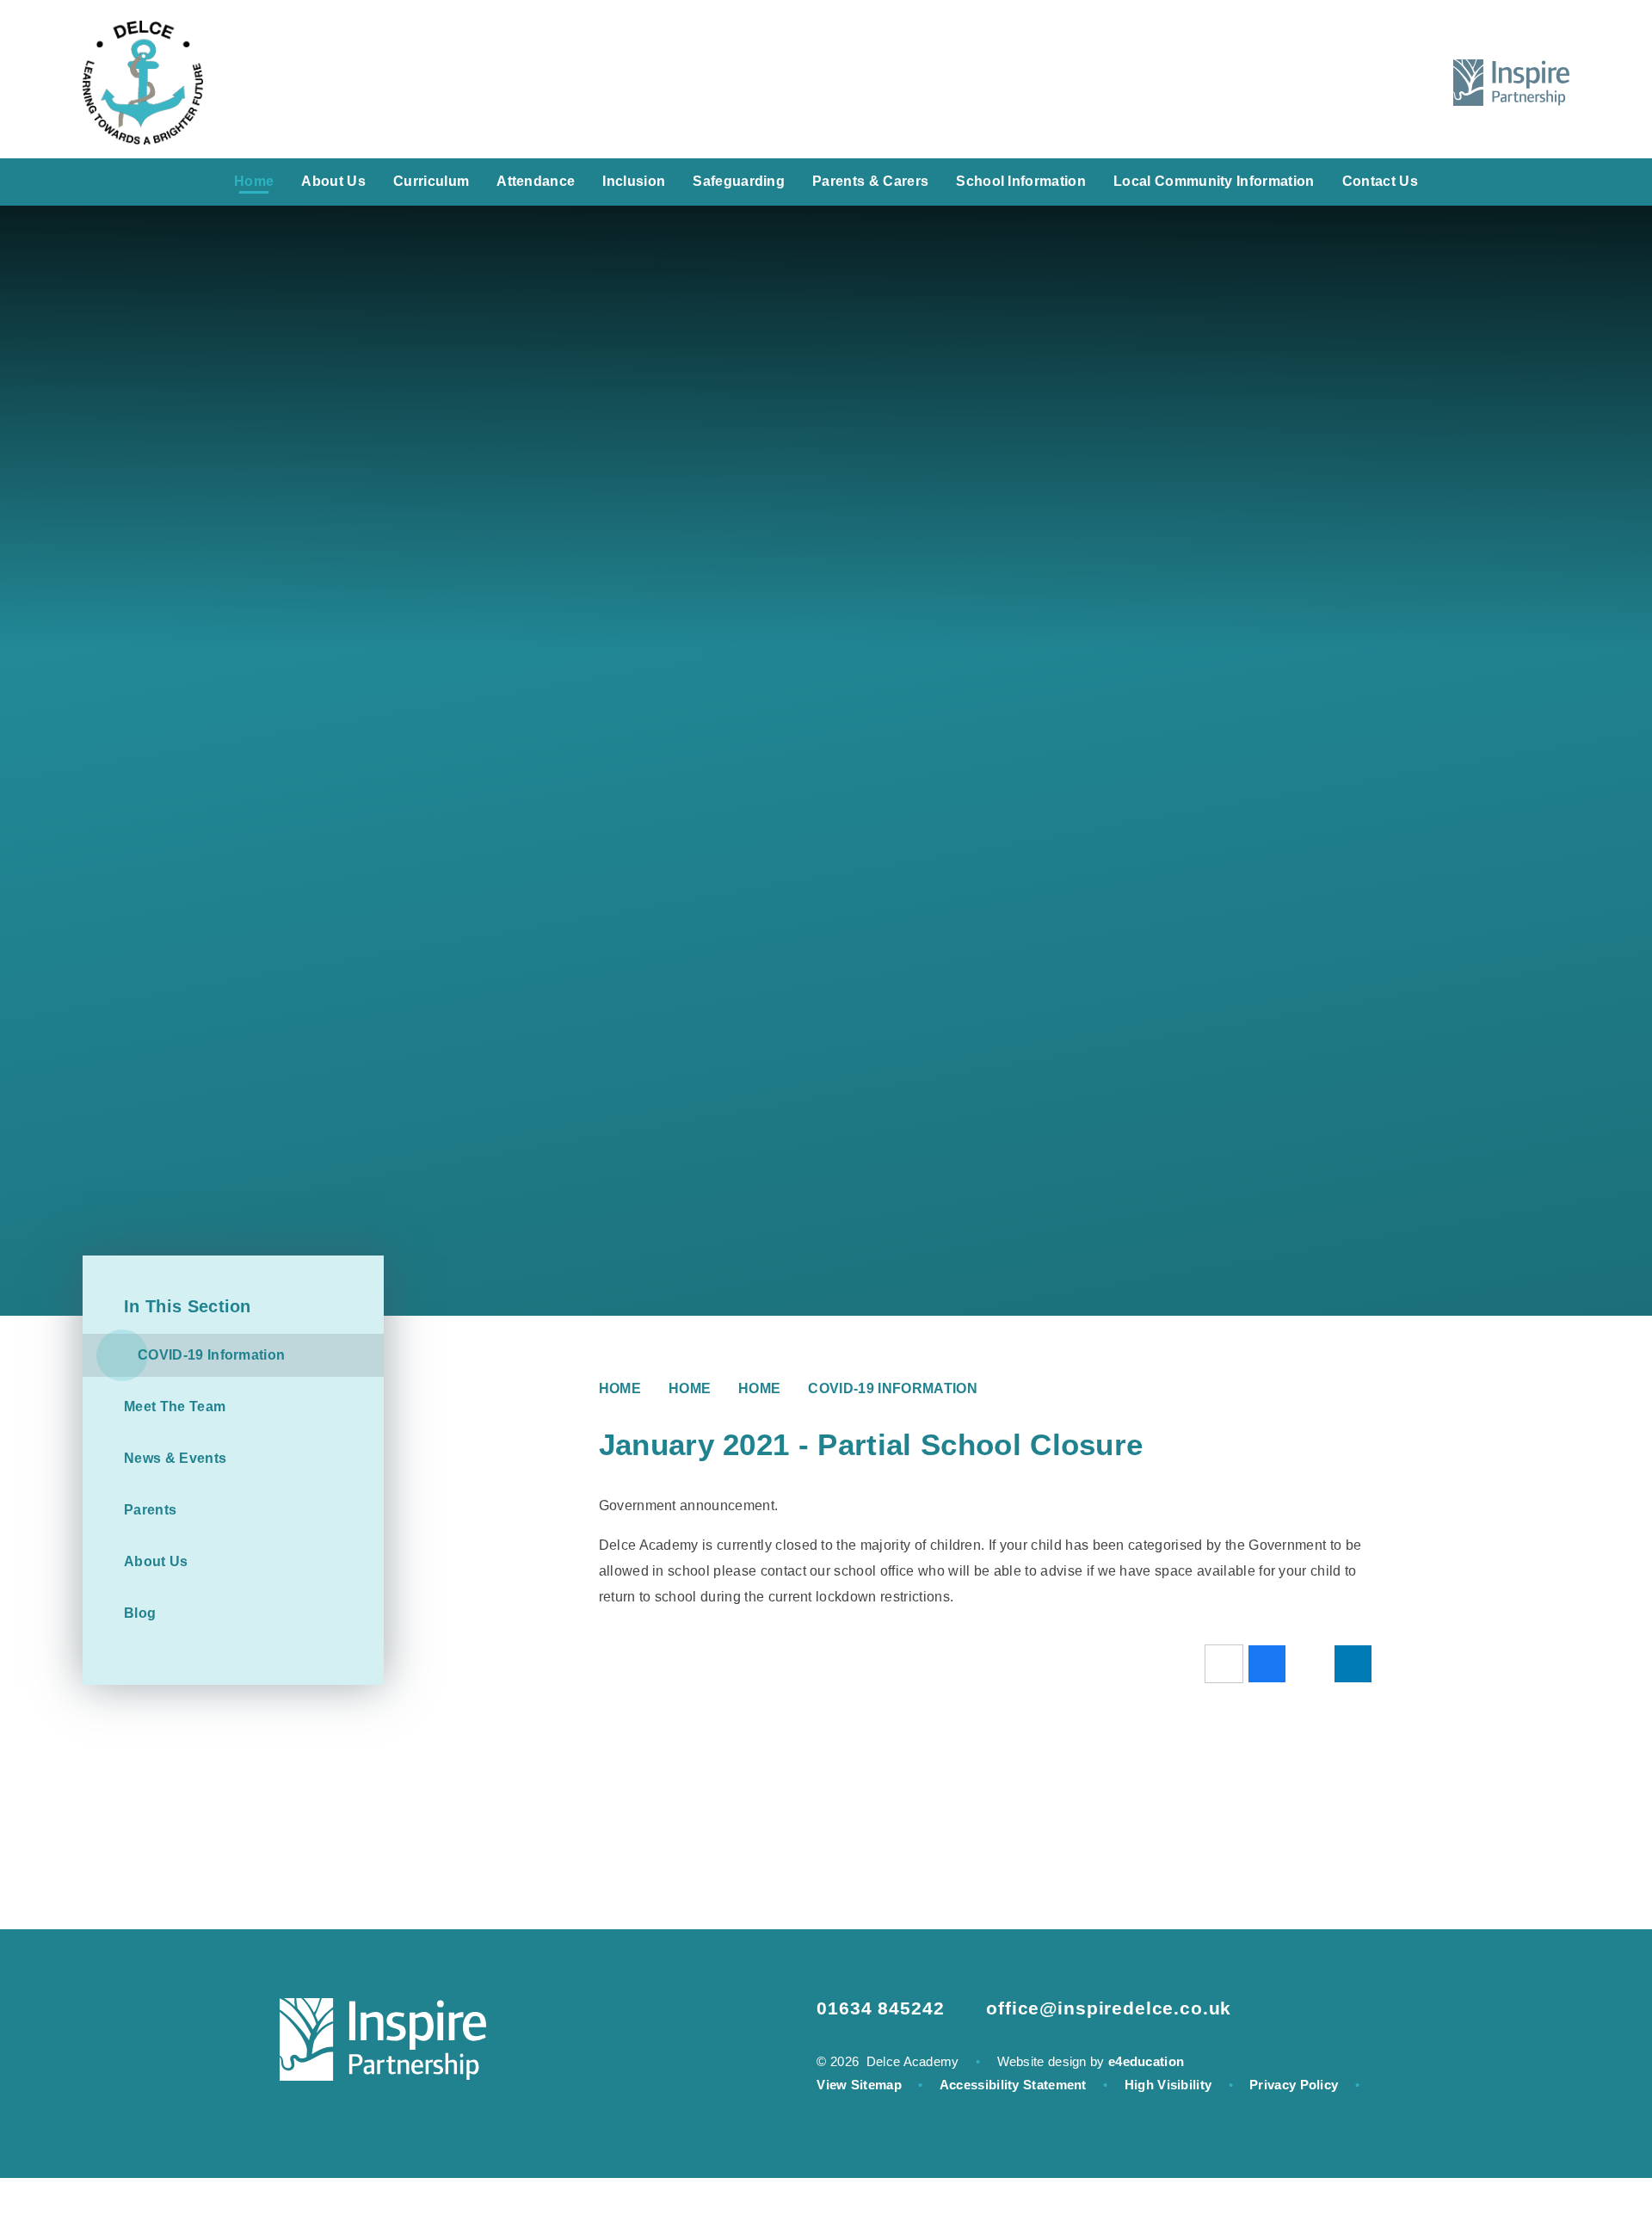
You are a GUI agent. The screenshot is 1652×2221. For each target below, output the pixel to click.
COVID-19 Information (892, 1388)
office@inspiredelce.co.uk (1109, 2008)
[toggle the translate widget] (1373, 83)
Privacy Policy (1294, 2085)
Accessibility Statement (1013, 2085)
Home (620, 1388)
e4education (1146, 2061)
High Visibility (1168, 2085)
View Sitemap (859, 2085)
